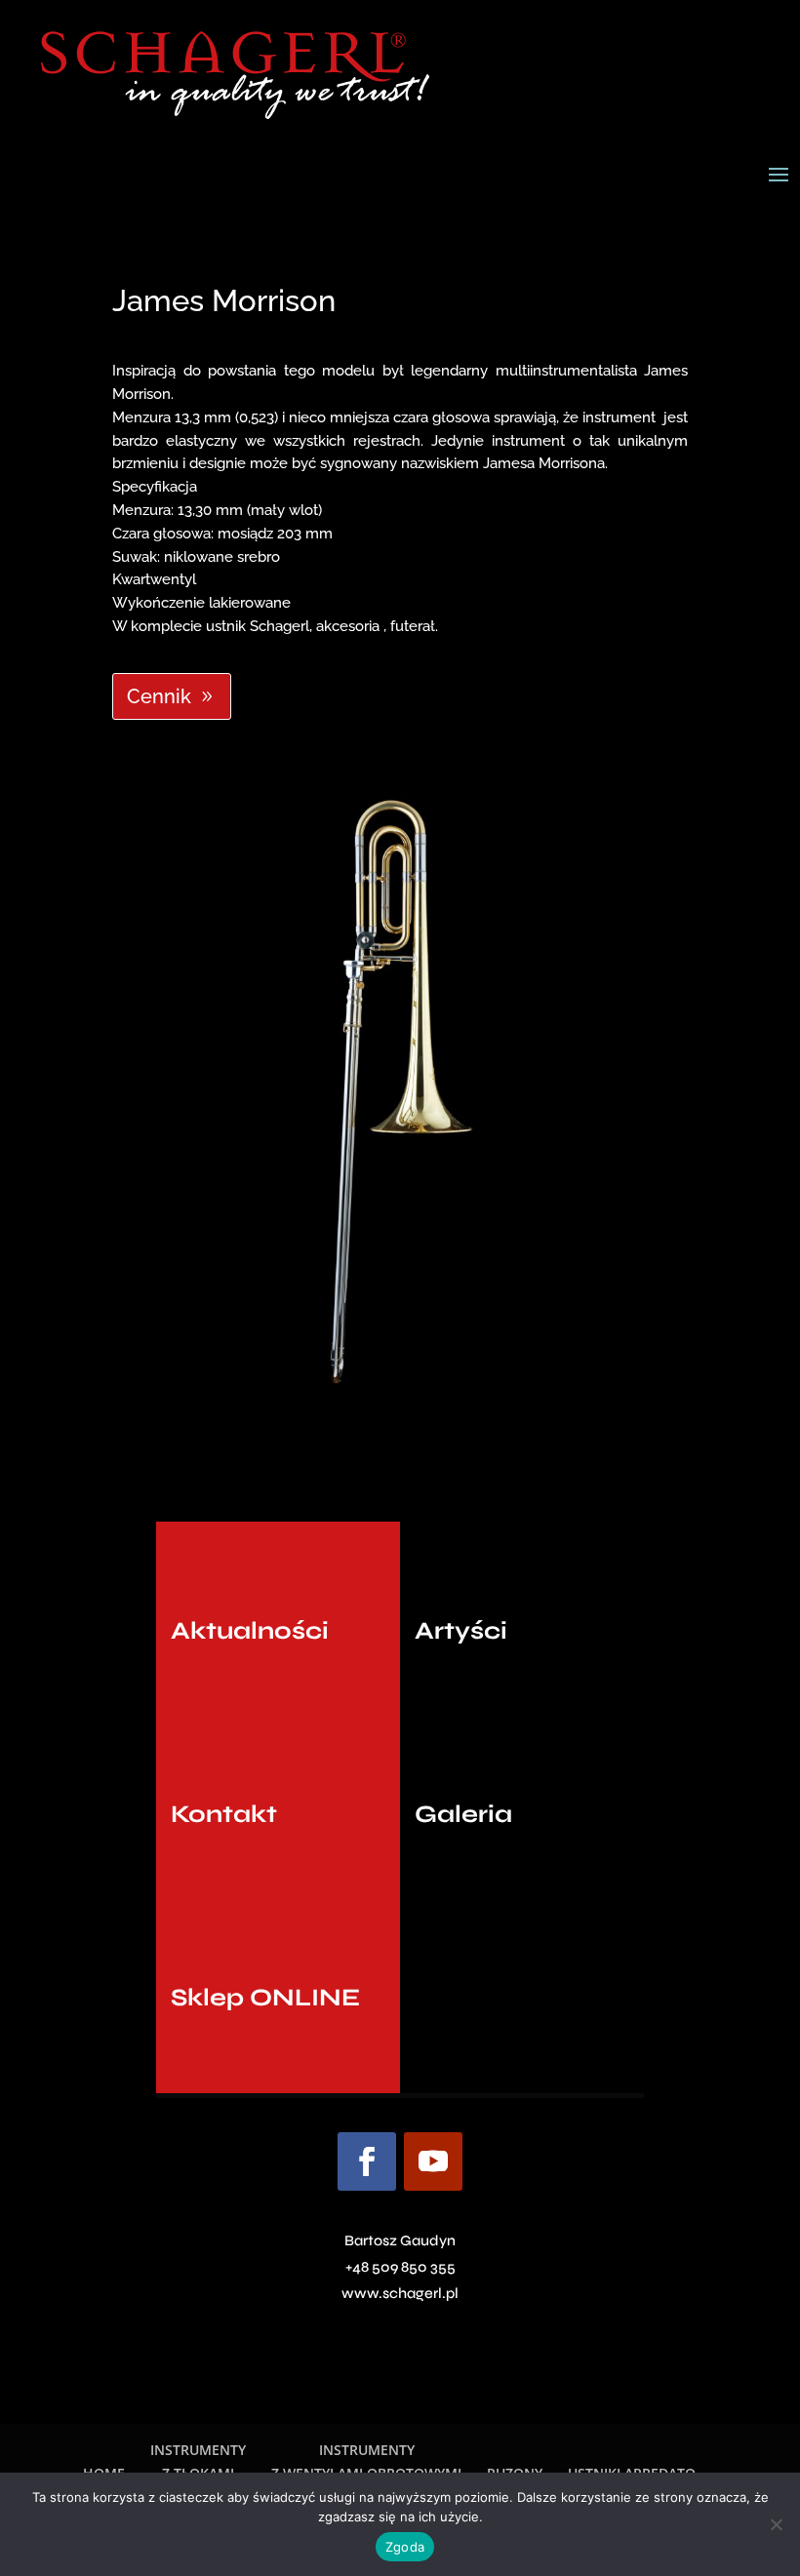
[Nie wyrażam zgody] (776, 2524)
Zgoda (405, 2547)
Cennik (159, 696)
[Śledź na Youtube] (433, 2161)
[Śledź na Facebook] (367, 2161)
